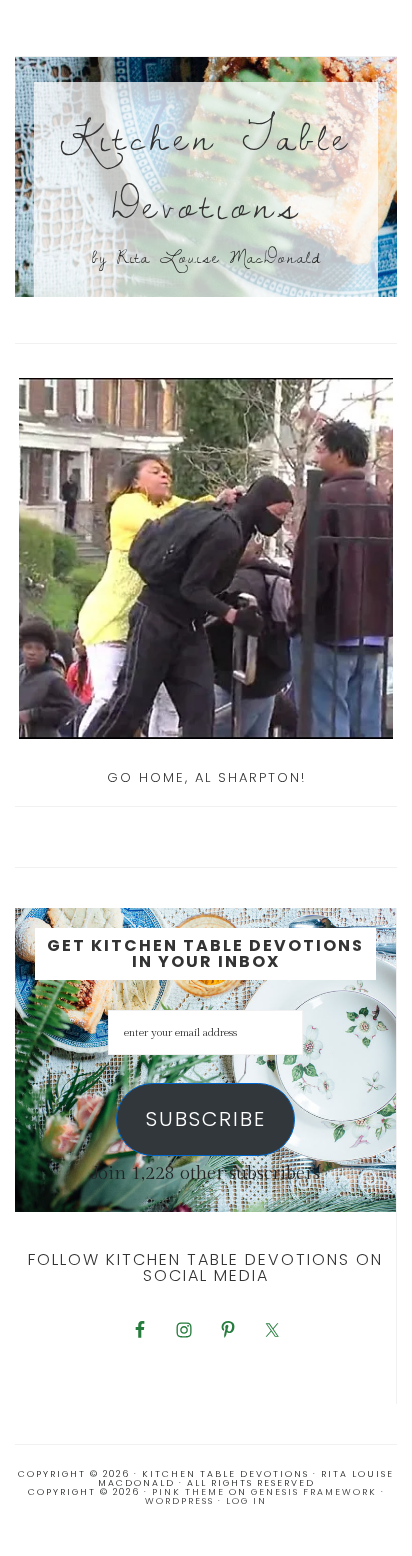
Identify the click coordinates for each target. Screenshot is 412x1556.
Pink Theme (188, 1492)
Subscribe (206, 1119)
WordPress (179, 1501)
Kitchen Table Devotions (206, 169)
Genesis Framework (314, 1492)
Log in (246, 1501)
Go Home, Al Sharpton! (206, 777)
